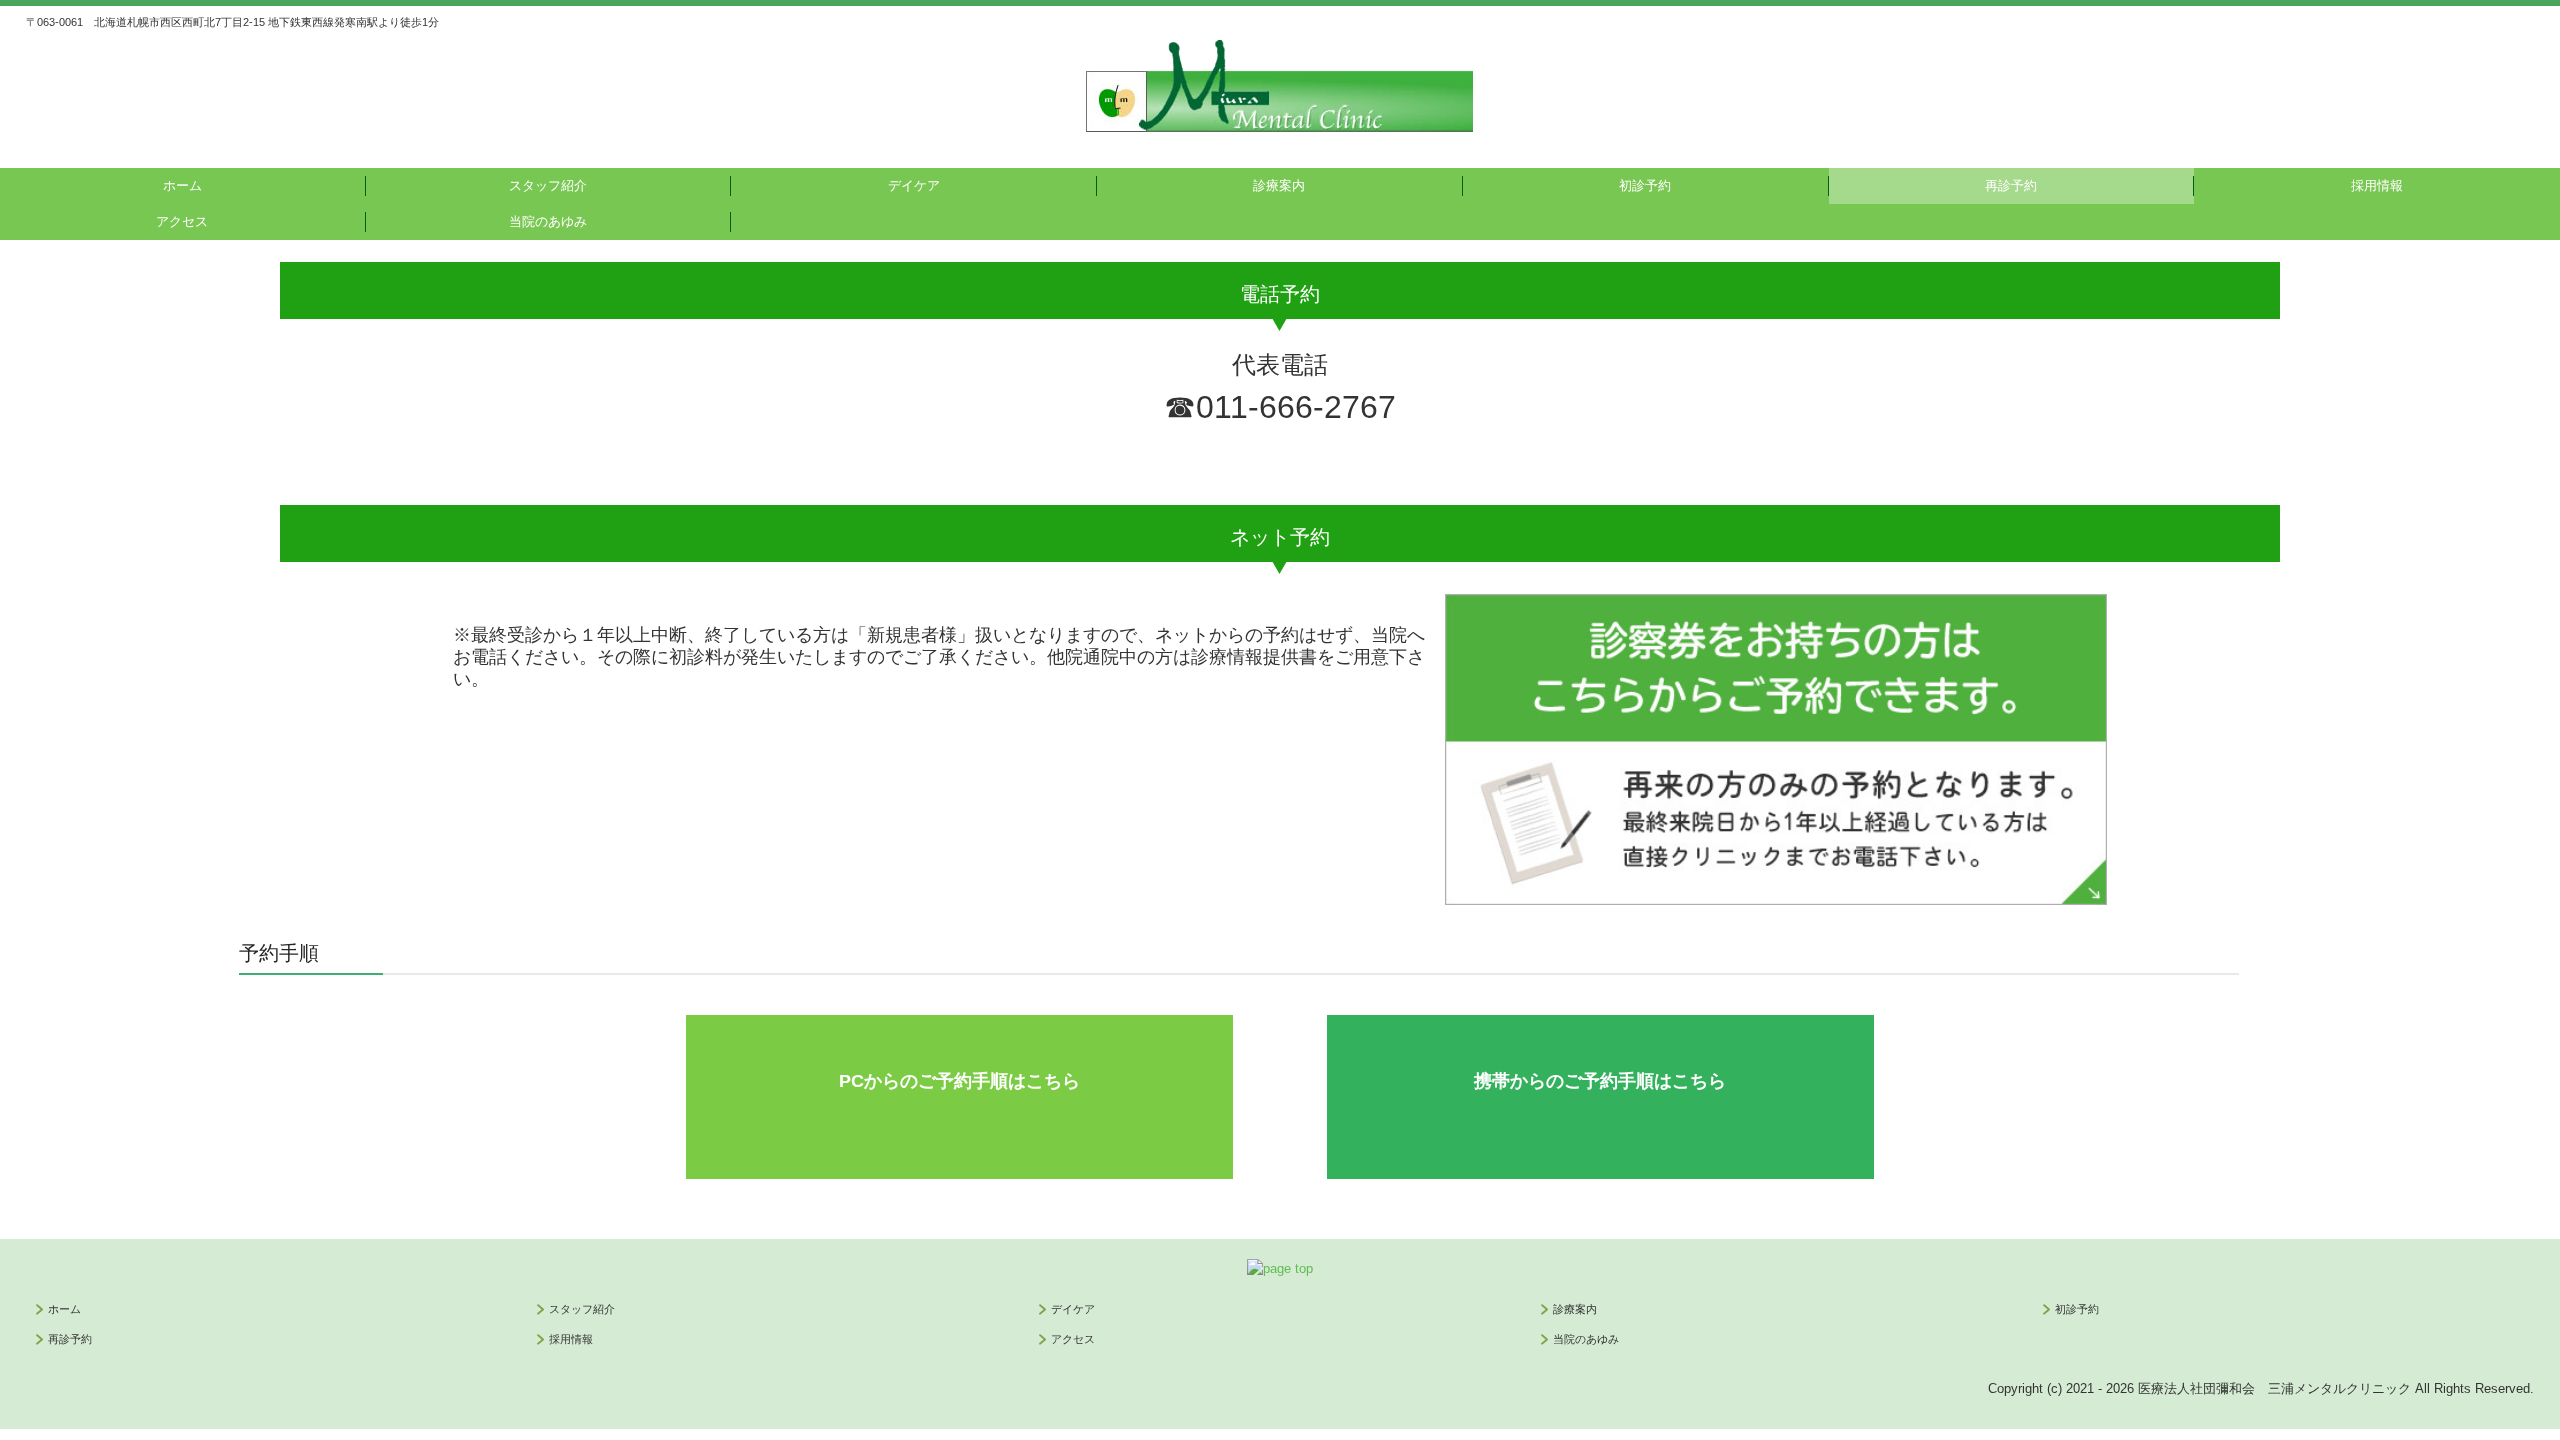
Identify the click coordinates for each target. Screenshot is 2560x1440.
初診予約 (1645, 185)
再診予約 (2011, 185)
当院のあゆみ (548, 221)
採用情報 (2377, 185)
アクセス (182, 221)
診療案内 (1279, 185)
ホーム (182, 185)
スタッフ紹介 (548, 185)
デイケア (914, 185)
